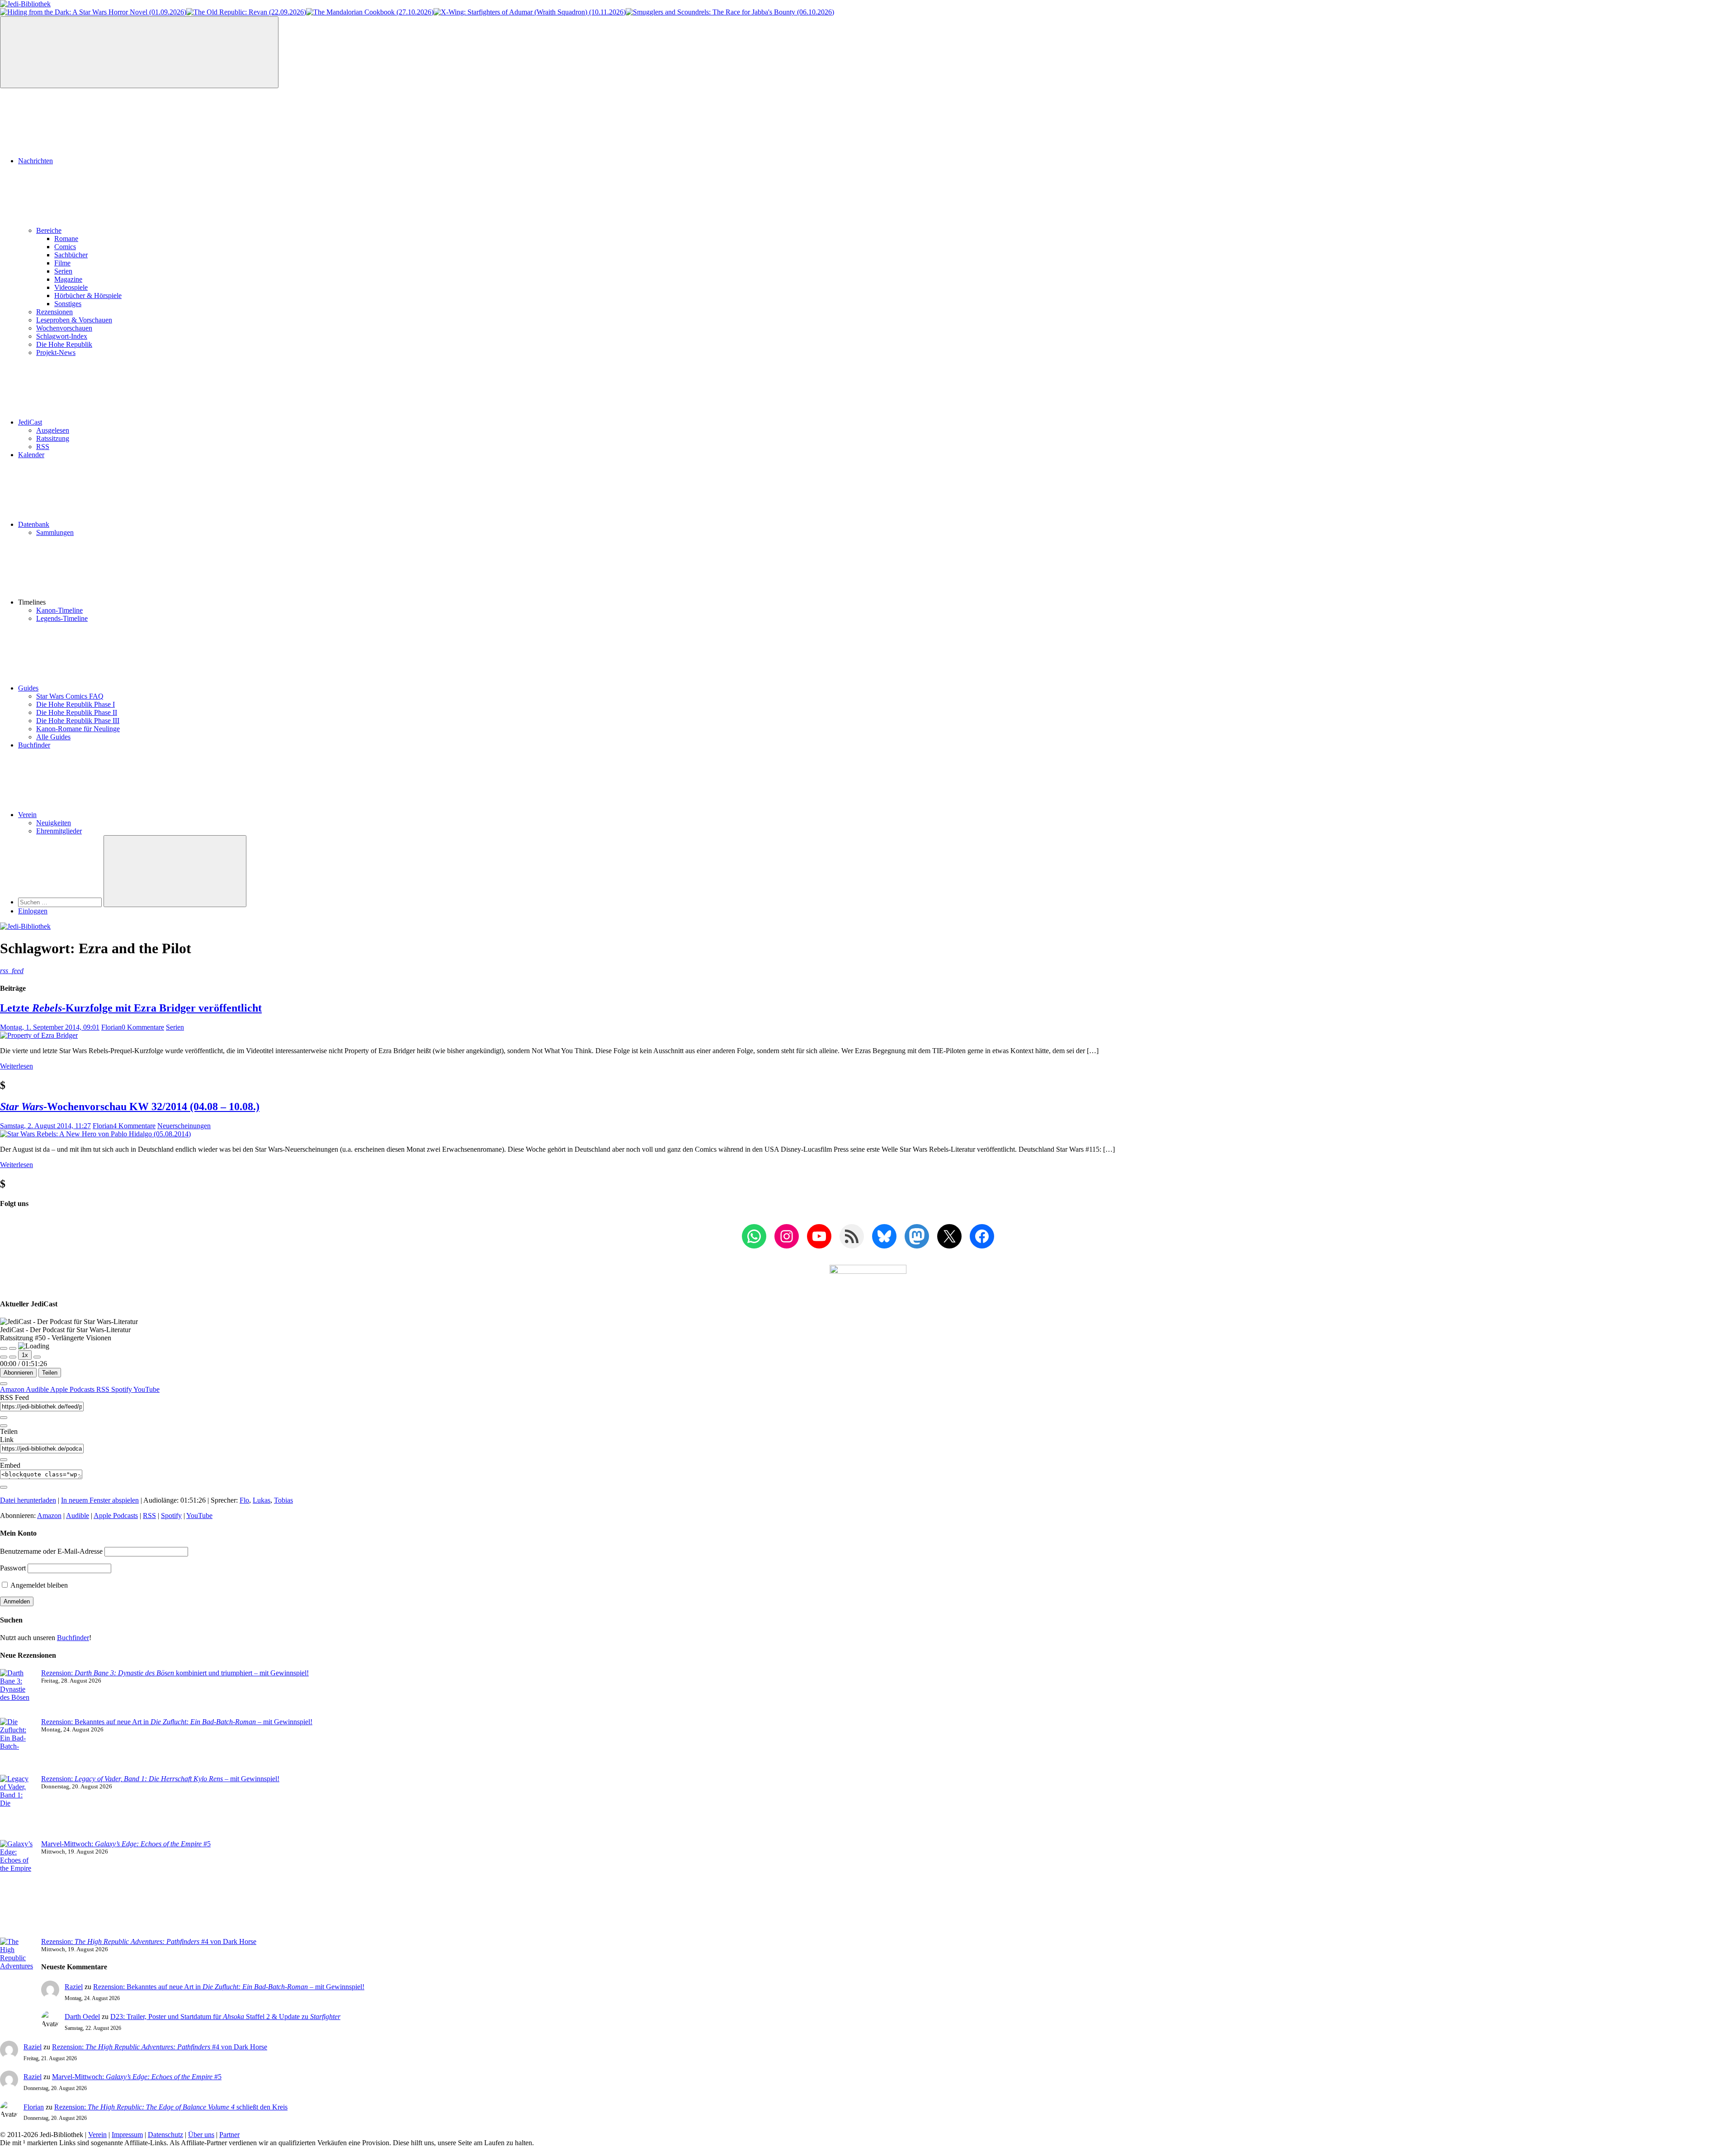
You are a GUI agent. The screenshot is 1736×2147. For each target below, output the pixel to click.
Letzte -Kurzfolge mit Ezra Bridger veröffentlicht (131, 1008)
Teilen (50, 1373)
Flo (244, 1500)
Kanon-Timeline (59, 610)
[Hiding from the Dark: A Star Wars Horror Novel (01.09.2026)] (93, 12)
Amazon (13, 1389)
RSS (43, 447)
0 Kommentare (143, 1027)
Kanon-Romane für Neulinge (78, 729)
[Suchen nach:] (61, 902)
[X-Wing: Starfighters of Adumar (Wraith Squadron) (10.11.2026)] (530, 12)
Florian (111, 1027)
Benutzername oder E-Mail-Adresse (51, 1551)
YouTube (146, 1389)
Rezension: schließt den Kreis (171, 2107)
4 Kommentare (134, 1126)
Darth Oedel (82, 2017)
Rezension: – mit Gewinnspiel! (160, 1779)
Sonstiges (68, 304)
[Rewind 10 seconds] (13, 1357)
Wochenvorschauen (64, 328)
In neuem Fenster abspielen (100, 1500)
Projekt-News (56, 352)
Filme (62, 263)
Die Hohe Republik (64, 344)
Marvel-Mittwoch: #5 (126, 1844)
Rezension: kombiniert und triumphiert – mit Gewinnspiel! (175, 1673)
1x (25, 1355)
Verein (27, 815)
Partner (229, 2135)
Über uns (201, 2135)
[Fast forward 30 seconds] (37, 1357)
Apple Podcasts (73, 1389)
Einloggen (33, 911)
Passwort (13, 1568)
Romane (66, 239)
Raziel (74, 1987)
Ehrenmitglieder (59, 831)
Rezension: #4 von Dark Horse (149, 1941)
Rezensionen (54, 312)
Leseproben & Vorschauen (74, 320)
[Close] (4, 1384)
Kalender (31, 455)
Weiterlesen (17, 1066)
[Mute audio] (4, 1357)
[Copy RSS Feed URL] (4, 1418)
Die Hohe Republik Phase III (78, 721)
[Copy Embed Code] (4, 1487)
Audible (38, 1389)
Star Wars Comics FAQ (70, 696)
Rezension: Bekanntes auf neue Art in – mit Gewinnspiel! (177, 1722)
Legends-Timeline (62, 618)
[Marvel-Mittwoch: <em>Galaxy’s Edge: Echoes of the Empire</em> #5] (17, 1889)
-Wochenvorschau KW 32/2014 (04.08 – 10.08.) (130, 1107)
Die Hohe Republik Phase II (77, 712)
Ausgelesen (53, 430)
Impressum (127, 2135)
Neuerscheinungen (184, 1126)
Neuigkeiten (54, 823)
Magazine (68, 279)
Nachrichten (35, 161)
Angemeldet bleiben (38, 1585)
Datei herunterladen (28, 1500)
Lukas (262, 1500)
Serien (63, 271)
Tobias (283, 1500)
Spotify (122, 1389)
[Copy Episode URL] (4, 1460)
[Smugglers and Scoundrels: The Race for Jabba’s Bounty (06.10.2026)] (730, 12)
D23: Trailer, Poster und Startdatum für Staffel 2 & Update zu (225, 2017)
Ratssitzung (53, 438)
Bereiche (49, 230)
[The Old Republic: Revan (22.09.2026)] (246, 12)
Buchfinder (34, 745)
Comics (65, 247)
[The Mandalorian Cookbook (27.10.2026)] (370, 12)
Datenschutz (165, 2135)
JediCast (30, 422)
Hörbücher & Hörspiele (88, 296)
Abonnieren (18, 1373)
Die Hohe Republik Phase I (75, 704)
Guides (28, 688)
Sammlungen (55, 532)
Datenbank (34, 524)
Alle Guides (53, 737)
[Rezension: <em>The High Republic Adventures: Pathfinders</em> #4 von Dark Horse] (17, 1974)
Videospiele (71, 287)
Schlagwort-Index (62, 336)
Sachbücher (71, 255)
